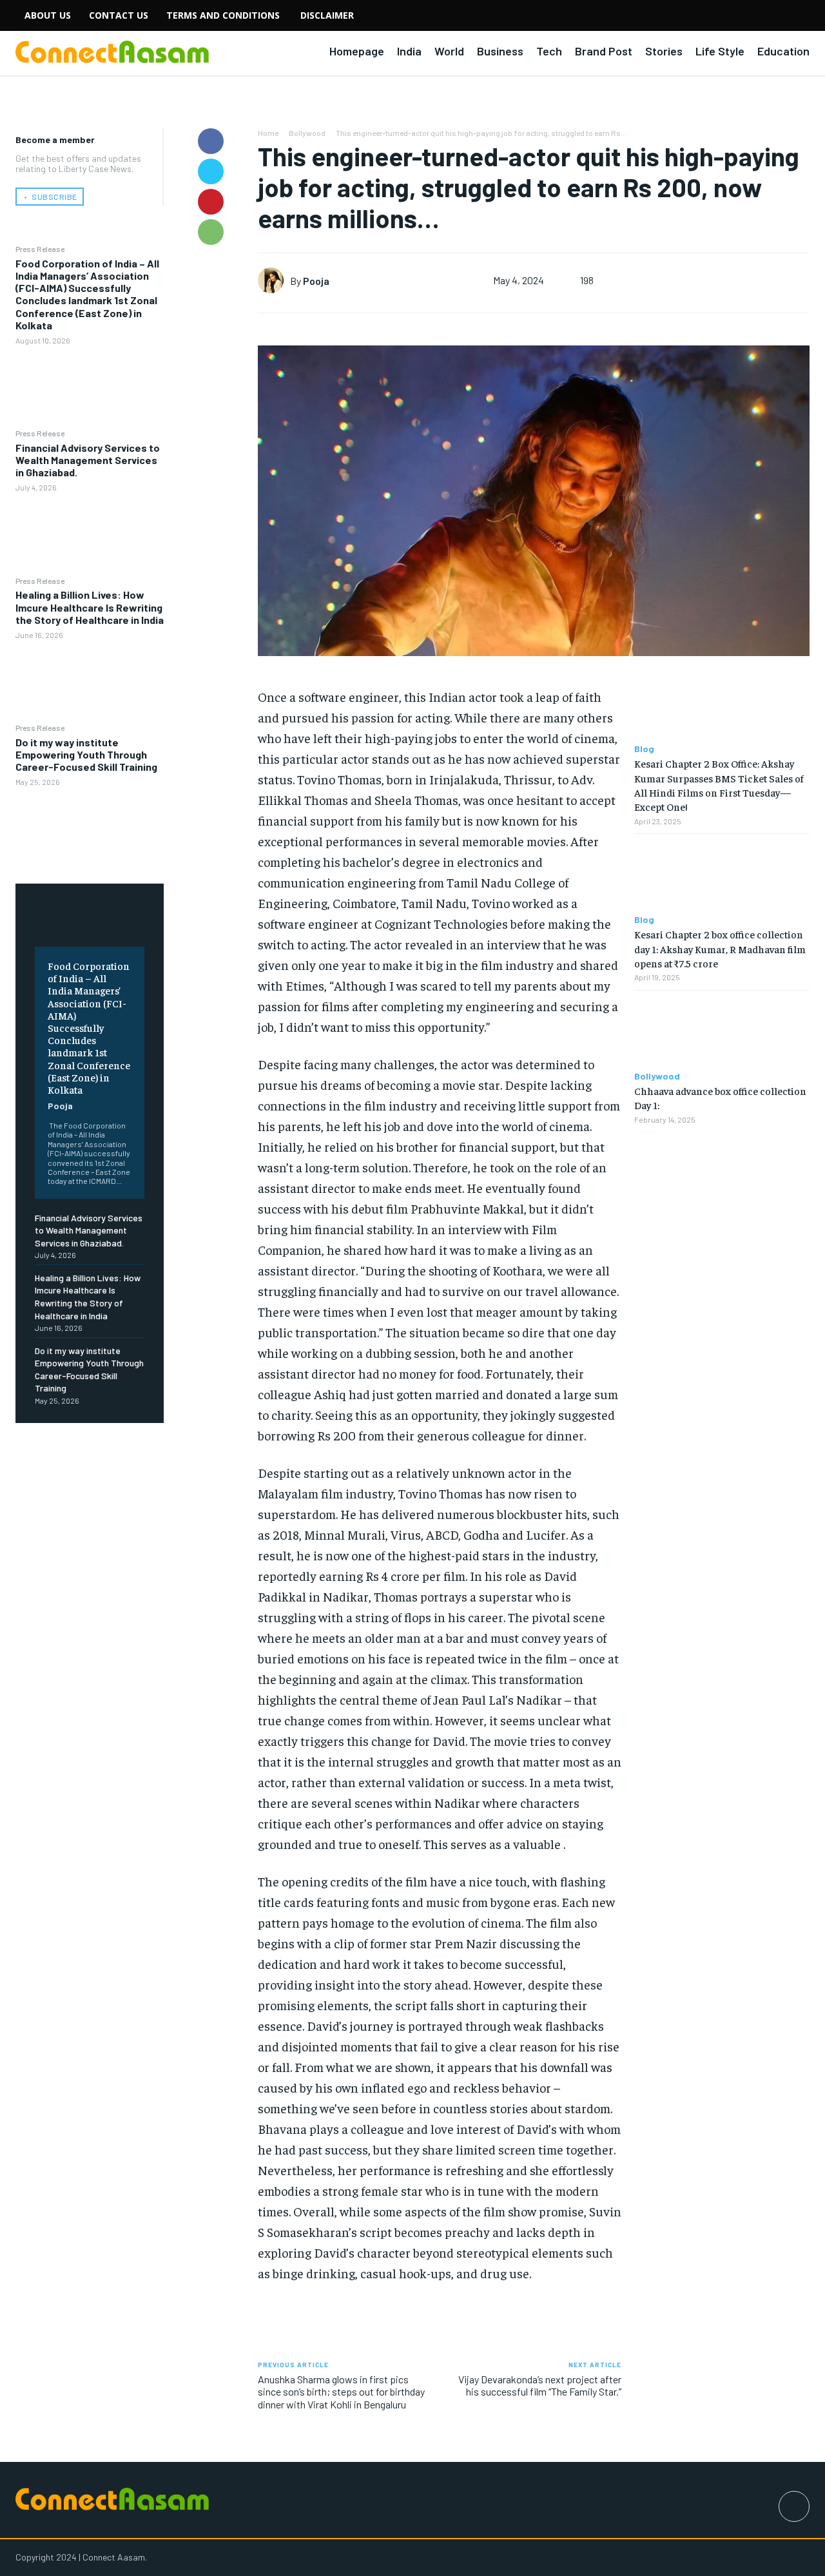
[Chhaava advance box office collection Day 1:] (722, 1031)
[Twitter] (211, 171)
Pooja (60, 1106)
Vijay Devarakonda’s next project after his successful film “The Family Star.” (540, 2385)
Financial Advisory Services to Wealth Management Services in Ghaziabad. (88, 460)
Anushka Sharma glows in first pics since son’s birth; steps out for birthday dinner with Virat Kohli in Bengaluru (341, 2391)
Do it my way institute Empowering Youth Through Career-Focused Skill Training (86, 754)
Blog (644, 749)
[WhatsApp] (211, 232)
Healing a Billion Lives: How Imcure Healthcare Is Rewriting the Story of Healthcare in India (90, 607)
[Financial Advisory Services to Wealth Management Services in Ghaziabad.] (90, 534)
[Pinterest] (211, 202)
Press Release (40, 249)
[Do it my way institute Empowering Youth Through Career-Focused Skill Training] (90, 828)
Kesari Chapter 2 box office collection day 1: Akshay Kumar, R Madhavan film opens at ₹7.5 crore (720, 948)
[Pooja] (274, 280)
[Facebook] (211, 141)
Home (268, 133)
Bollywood (307, 133)
